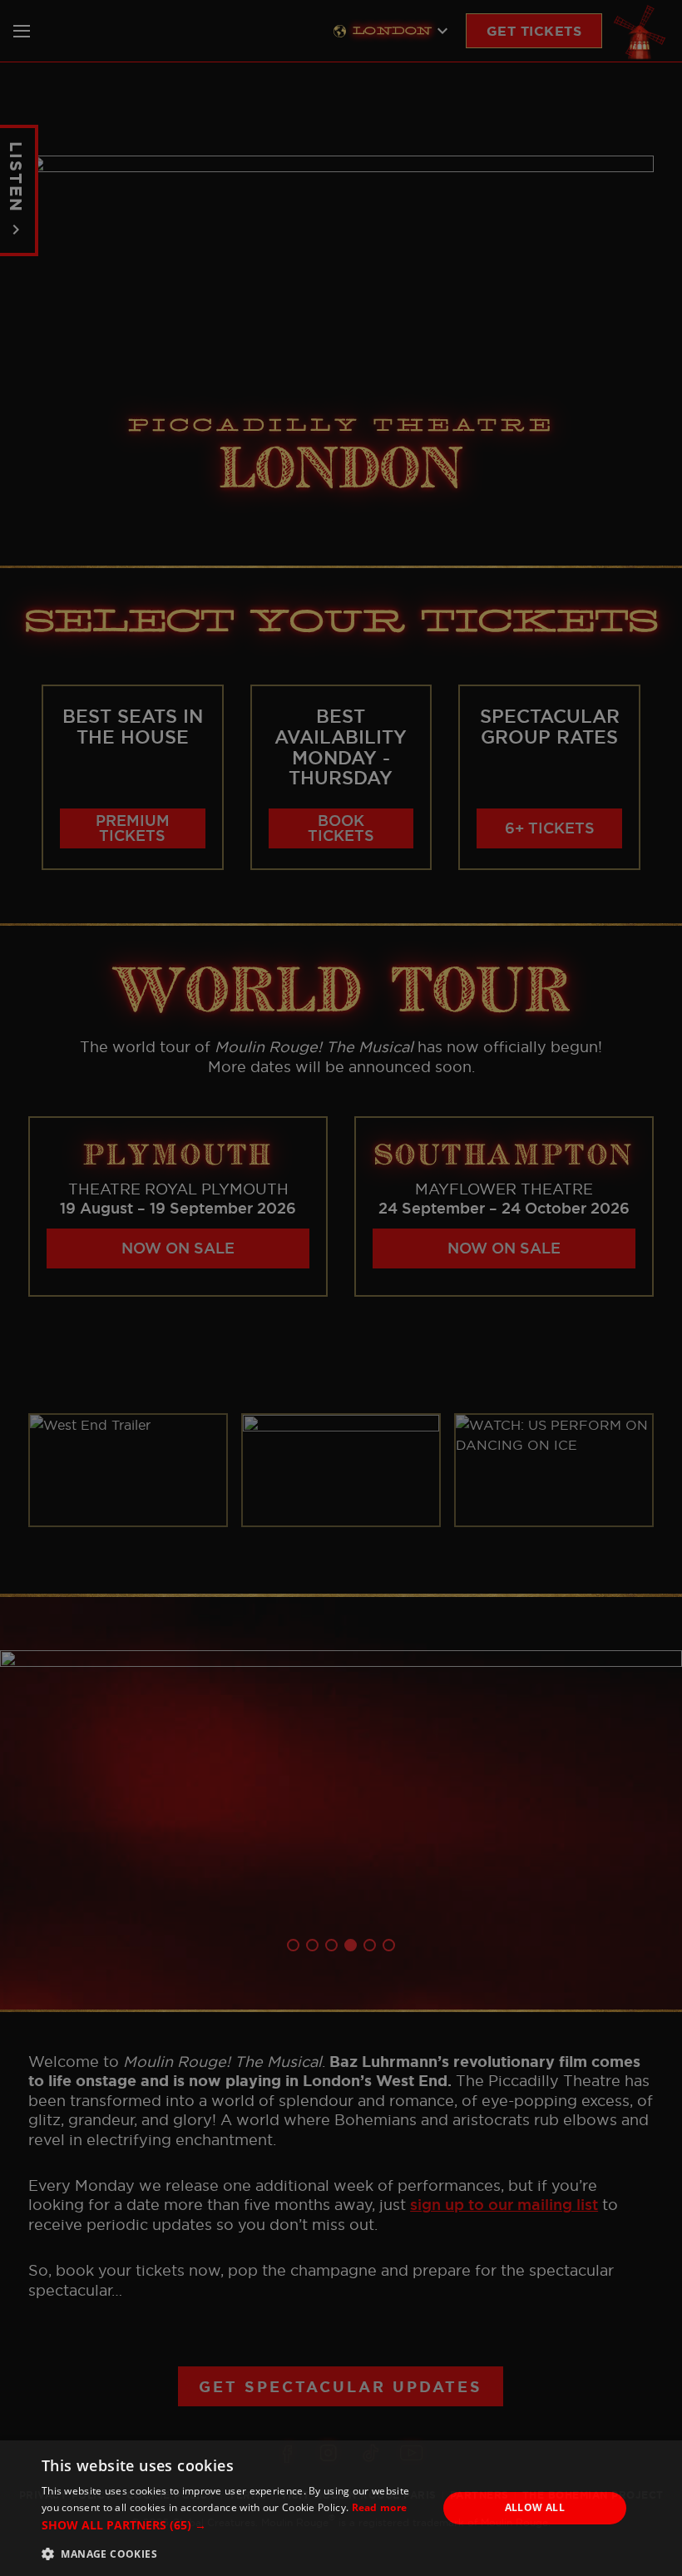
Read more (380, 2507)
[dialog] (341, 2508)
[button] (234, 2525)
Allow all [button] (535, 2507)
